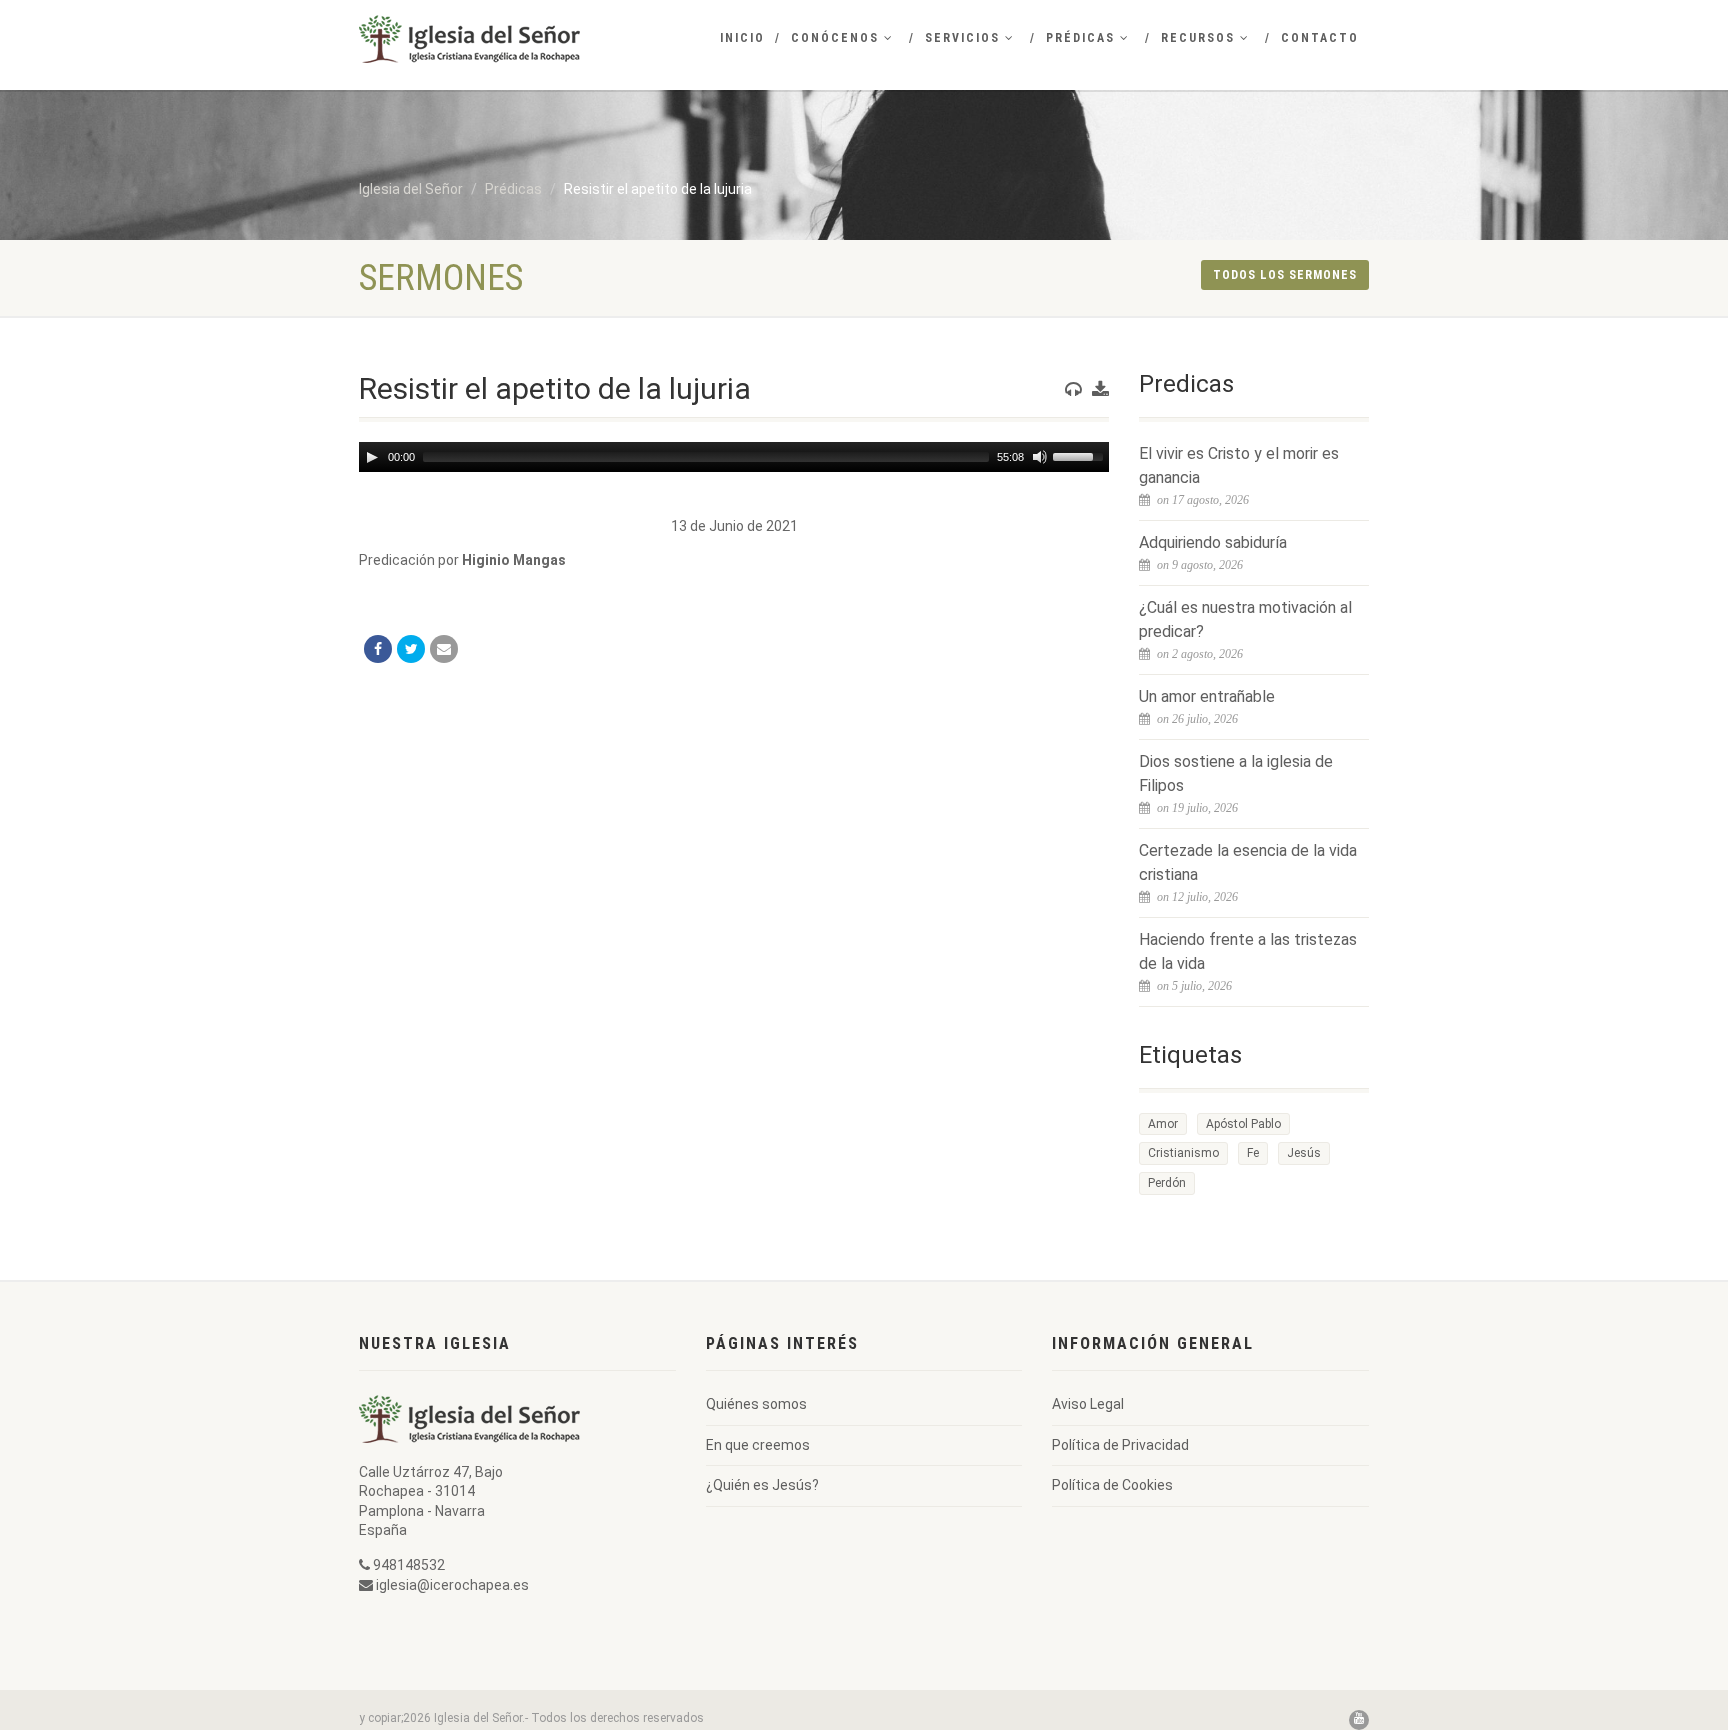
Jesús (1304, 1153)
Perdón (1167, 1183)
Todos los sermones (1285, 275)
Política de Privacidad (1120, 1445)
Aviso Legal (1088, 1404)
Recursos (1198, 38)
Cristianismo (1183, 1153)
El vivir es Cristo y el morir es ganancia (1239, 465)
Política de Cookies (1112, 1485)
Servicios (962, 38)
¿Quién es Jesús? (762, 1485)
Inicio (742, 38)
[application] (734, 457)
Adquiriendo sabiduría (1213, 542)
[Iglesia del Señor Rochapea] (517, 39)
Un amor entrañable (1207, 696)
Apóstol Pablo (1243, 1124)
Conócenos (835, 38)
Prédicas (1080, 38)
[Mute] (1040, 457)
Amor (1163, 1124)
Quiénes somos (756, 1404)
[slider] (1081, 455)
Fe (1253, 1153)
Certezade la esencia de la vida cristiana (1248, 862)
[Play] (372, 457)
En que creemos (758, 1445)
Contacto (1320, 38)
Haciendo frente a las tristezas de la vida (1248, 951)
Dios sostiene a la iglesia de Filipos (1236, 773)
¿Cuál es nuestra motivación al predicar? (1245, 619)
